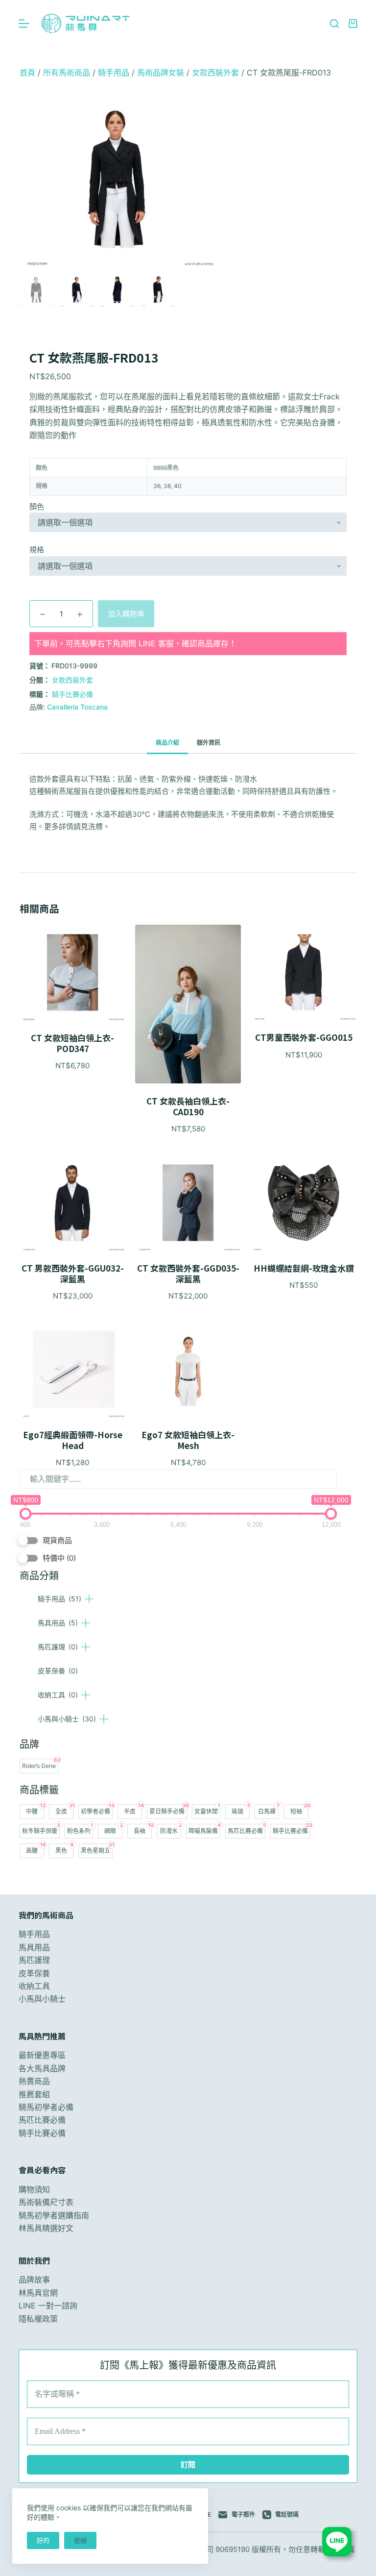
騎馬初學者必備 (46, 2107)
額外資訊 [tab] (209, 743)
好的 (43, 2540)
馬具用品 (58, 1623)
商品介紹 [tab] (167, 743)
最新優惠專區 (42, 2055)
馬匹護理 (58, 1647)
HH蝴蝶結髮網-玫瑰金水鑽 (304, 1268)
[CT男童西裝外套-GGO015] (304, 972)
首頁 (27, 73)
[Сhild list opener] (89, 1599)
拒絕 (80, 2540)
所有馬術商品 (67, 73)
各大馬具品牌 (42, 2068)
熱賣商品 (34, 2081)
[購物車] (353, 24)
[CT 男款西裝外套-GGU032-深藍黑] (72, 1203)
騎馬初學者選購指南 (54, 2215)
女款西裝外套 (215, 73)
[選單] (24, 24)
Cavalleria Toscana (77, 707)
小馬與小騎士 (67, 1719)
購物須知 (34, 2189)
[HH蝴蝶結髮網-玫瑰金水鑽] (304, 1203)
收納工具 (58, 1695)
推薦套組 (34, 2094)
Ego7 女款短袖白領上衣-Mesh (188, 1440)
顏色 (37, 506)
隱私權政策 (38, 2319)
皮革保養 (58, 1671)
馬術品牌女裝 (161, 73)
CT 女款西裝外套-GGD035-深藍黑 (188, 1274)
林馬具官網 (38, 2293)
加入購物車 (126, 614)
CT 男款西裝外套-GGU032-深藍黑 (73, 1274)
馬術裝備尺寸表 (46, 2202)
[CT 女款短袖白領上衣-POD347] (72, 972)
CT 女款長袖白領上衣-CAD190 (188, 1106)
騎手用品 (59, 1599)
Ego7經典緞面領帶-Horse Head (73, 1440)
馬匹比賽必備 (42, 2120)
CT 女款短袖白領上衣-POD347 (72, 1043)
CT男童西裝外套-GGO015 (304, 1037)
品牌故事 (34, 2280)
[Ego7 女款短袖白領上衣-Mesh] (188, 1370)
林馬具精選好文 (46, 2228)
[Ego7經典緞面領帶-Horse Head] (72, 1370)
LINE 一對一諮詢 (48, 2306)
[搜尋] (334, 24)
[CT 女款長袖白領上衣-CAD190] (188, 1004)
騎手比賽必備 (72, 694)
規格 (37, 550)
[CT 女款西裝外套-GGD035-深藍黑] (188, 1203)
